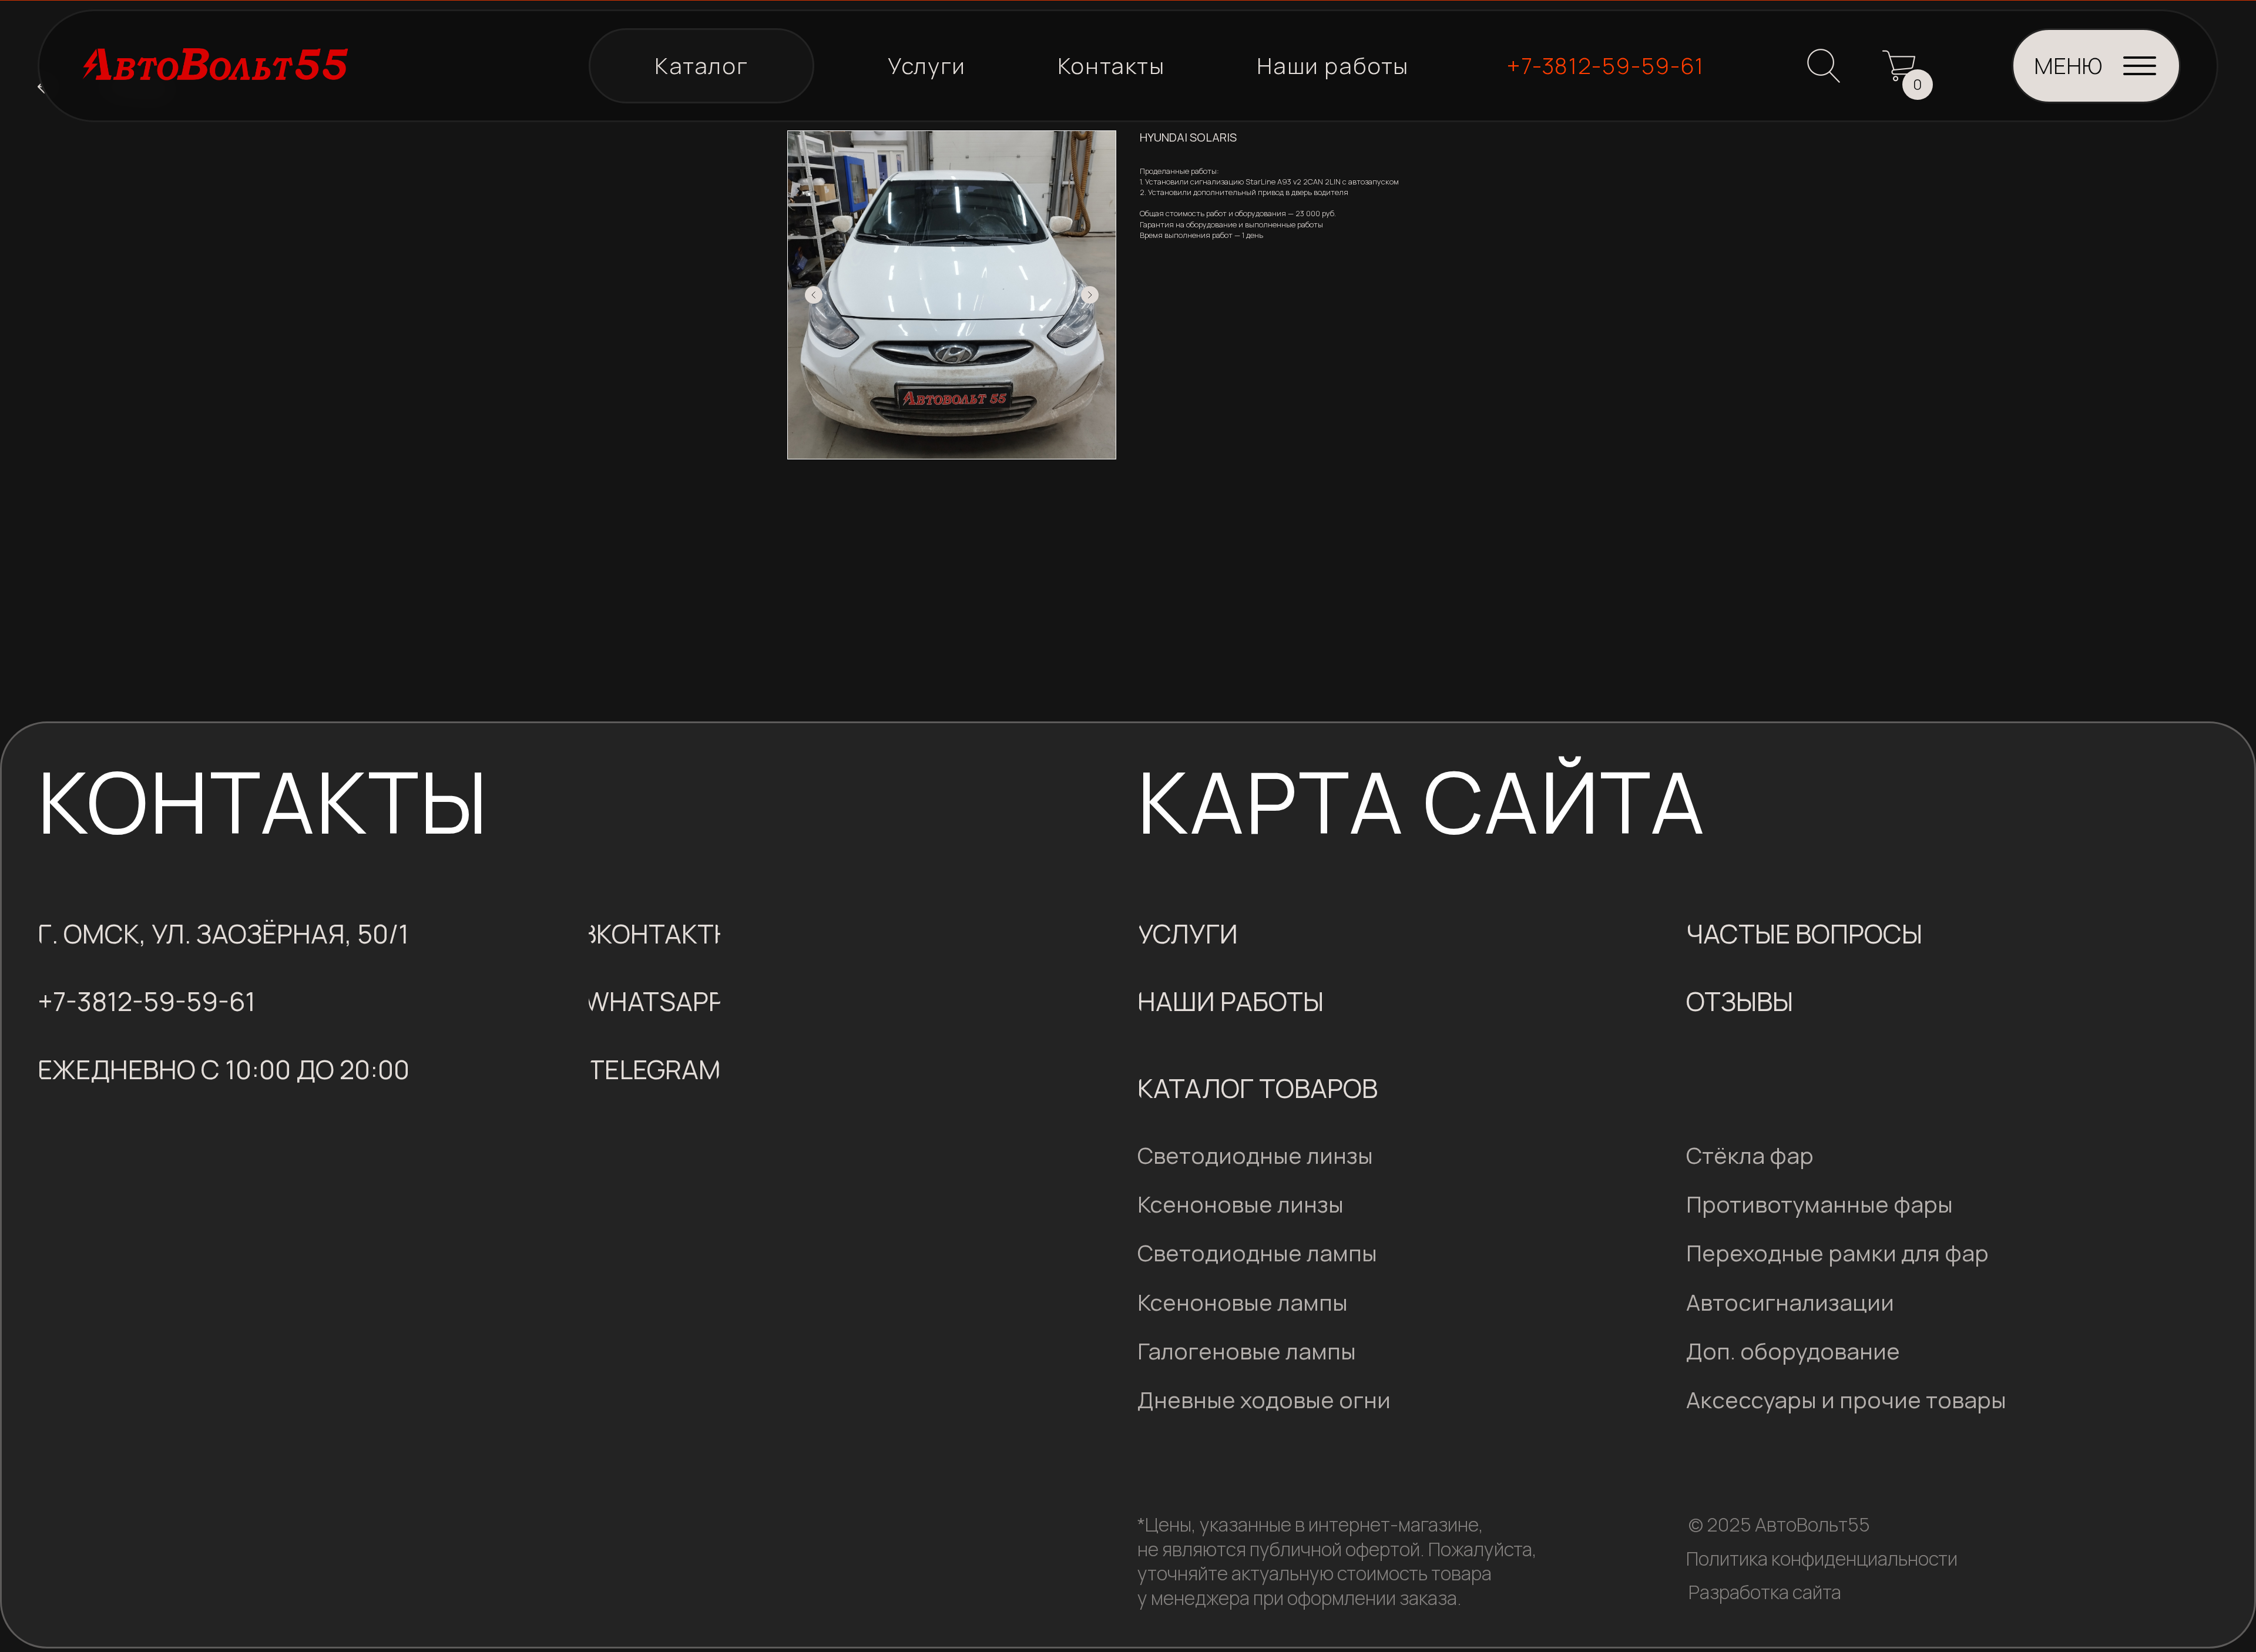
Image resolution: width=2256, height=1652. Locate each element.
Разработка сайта (1765, 1592)
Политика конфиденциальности (1822, 1559)
